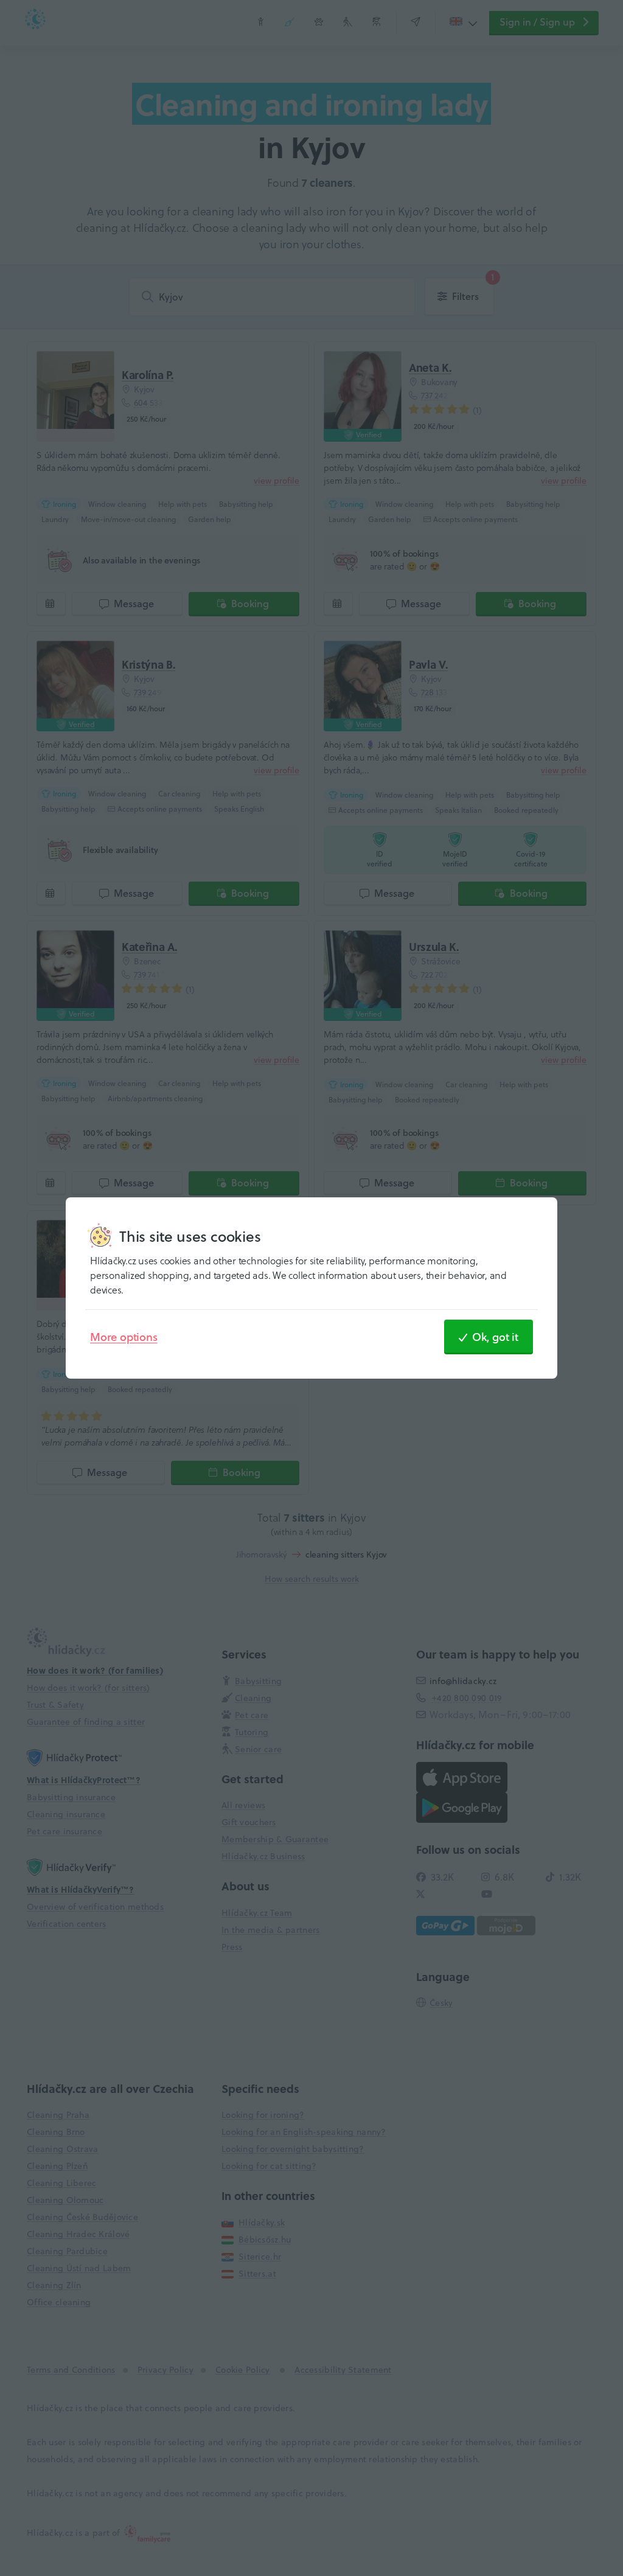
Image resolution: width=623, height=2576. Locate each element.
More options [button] (124, 1337)
